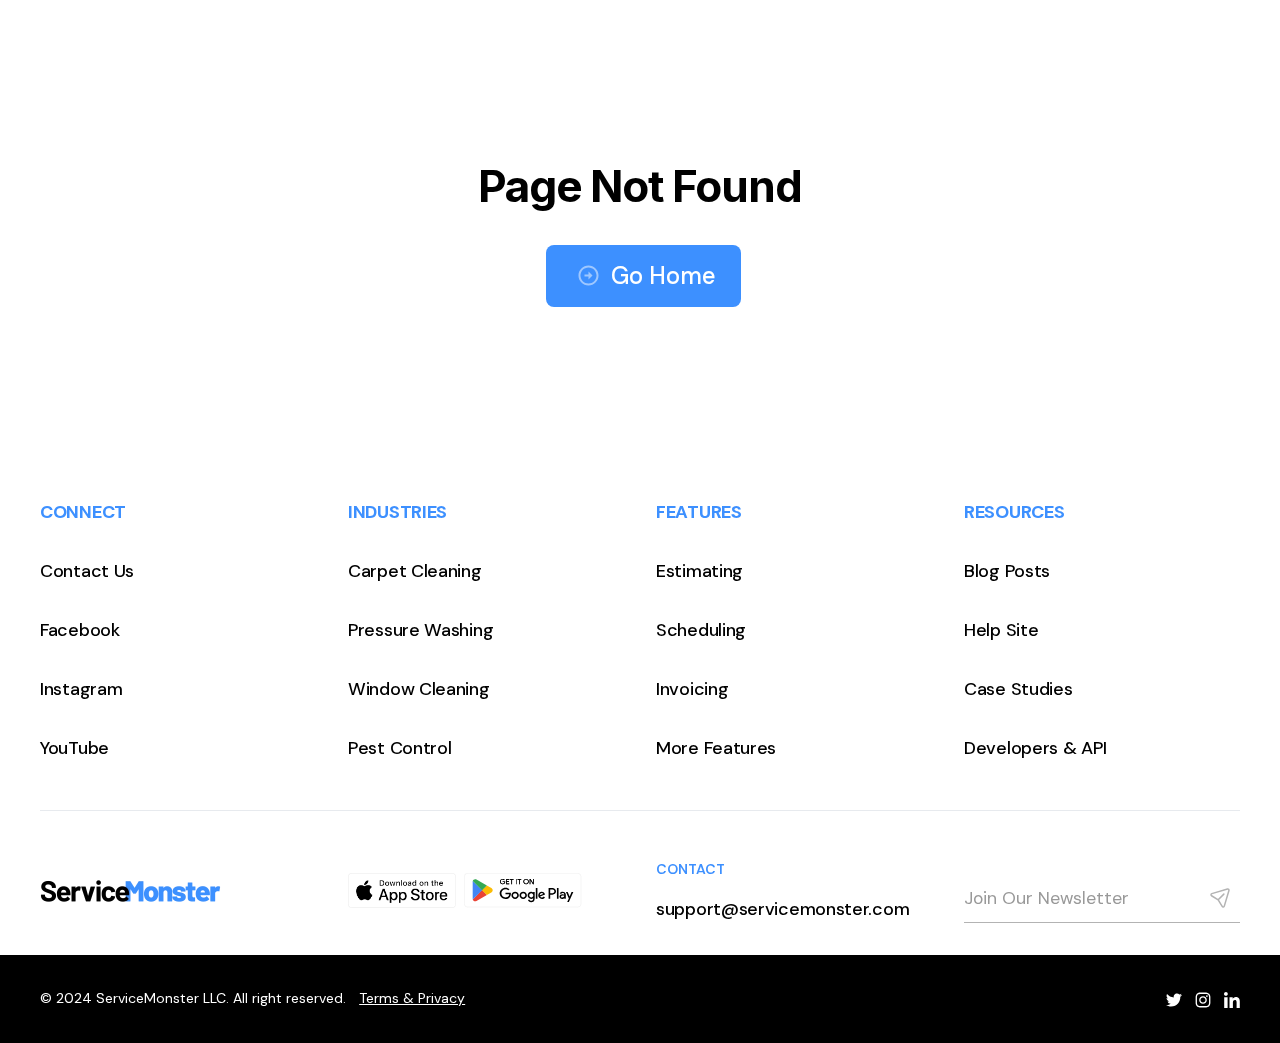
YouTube (74, 748)
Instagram (81, 689)
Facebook (80, 630)
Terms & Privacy (412, 998)
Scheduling (701, 630)
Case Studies (1018, 689)
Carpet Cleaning (415, 571)
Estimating (699, 571)
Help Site (1001, 630)
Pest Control (399, 748)
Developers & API (1035, 748)
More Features (716, 748)
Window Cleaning (419, 689)
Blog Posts (1007, 571)
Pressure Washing (420, 630)
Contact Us (87, 571)
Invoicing (692, 689)
